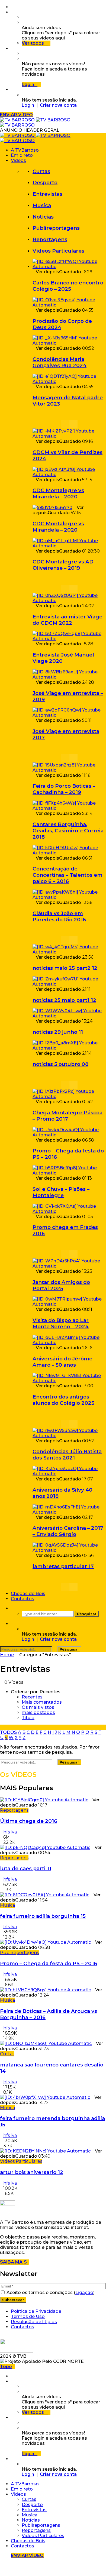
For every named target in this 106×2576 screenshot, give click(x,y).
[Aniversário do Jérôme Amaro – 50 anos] (69, 1343)
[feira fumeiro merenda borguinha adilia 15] (45, 2097)
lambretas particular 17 (63, 1566)
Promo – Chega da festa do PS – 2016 (49, 1963)
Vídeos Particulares (58, 251)
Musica (42, 205)
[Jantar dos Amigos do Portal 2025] (69, 1266)
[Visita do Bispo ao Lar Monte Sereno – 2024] (69, 1304)
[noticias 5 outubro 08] (69, 1048)
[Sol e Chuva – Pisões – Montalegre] (69, 1173)
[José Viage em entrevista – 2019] (69, 677)
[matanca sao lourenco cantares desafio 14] (46, 2043)
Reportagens (50, 239)
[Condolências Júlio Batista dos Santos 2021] (69, 1436)
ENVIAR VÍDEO (16, 115)
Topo (6, 2367)
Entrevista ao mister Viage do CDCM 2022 (68, 620)
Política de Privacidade (36, 2311)
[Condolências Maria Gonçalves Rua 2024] (69, 343)
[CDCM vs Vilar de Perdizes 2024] (69, 436)
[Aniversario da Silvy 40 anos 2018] (69, 1474)
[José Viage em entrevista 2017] (69, 715)
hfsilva (10, 1832)
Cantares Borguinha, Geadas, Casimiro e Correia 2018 (68, 831)
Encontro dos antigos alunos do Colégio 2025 (63, 1400)
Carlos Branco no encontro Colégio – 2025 (68, 286)
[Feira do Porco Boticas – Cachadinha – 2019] (69, 770)
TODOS (8, 1732)
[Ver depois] (12, 12)
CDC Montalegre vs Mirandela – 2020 (58, 493)
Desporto (45, 183)
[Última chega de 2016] (44, 1800)
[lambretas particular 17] (69, 1550)
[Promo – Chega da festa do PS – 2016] (69, 1135)
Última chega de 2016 (29, 1821)
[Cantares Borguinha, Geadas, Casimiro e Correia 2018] (69, 808)
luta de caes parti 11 (26, 1868)
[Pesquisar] (12, 1608)
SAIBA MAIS (15, 2262)
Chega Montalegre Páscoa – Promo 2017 (68, 1116)
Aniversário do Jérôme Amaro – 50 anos (62, 1362)
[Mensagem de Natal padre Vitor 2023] (69, 381)
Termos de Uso (28, 2316)
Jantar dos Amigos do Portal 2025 (61, 1285)
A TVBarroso (25, 150)
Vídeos (18, 160)
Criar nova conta (58, 105)
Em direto (22, 155)
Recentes (32, 1697)
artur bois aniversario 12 (32, 2172)
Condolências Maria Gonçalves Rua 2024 (60, 362)
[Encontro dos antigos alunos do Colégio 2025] (69, 1381)
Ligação (84, 2293)
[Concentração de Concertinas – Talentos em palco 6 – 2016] (69, 853)
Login (28, 105)
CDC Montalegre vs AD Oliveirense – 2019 (63, 565)
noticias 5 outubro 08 (60, 1064)
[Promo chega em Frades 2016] (69, 1211)
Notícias (43, 217)
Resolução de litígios (34, 2322)
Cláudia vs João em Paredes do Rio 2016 (59, 916)
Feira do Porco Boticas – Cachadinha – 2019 (64, 789)
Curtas (41, 171)
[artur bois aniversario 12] (45, 2151)
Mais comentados (42, 1702)
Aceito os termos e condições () (50, 2293)
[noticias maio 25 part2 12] (69, 952)
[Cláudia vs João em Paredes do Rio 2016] (69, 897)
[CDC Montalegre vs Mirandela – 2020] (69, 475)
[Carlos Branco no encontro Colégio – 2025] (69, 267)
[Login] (12, 90)
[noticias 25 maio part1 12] (69, 984)
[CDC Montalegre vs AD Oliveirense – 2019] (69, 546)
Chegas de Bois (28, 1594)
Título (28, 1718)
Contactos (23, 1599)
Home (7, 1655)
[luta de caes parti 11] (45, 1847)
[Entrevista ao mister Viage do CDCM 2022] (69, 601)
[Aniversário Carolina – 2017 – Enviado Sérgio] (69, 1512)
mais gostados (38, 1712)
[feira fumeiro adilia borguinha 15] (45, 1895)
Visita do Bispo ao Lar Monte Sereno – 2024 (61, 1323)
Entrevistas (47, 194)
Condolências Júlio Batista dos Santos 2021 (67, 1455)
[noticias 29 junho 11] (69, 1016)
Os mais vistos (38, 1707)
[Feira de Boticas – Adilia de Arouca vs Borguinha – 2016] (45, 1990)
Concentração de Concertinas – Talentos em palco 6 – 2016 (68, 875)
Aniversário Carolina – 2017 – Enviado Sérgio (68, 1531)
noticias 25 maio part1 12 (64, 1000)
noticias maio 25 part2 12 (65, 968)
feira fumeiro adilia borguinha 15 (43, 1916)
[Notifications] (12, 48)
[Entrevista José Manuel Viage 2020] (69, 639)
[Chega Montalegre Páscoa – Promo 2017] (69, 1097)
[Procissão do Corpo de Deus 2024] (69, 305)
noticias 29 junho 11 (58, 1032)
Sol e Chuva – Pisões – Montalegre (61, 1192)
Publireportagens (56, 228)
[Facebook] (12, 7)
